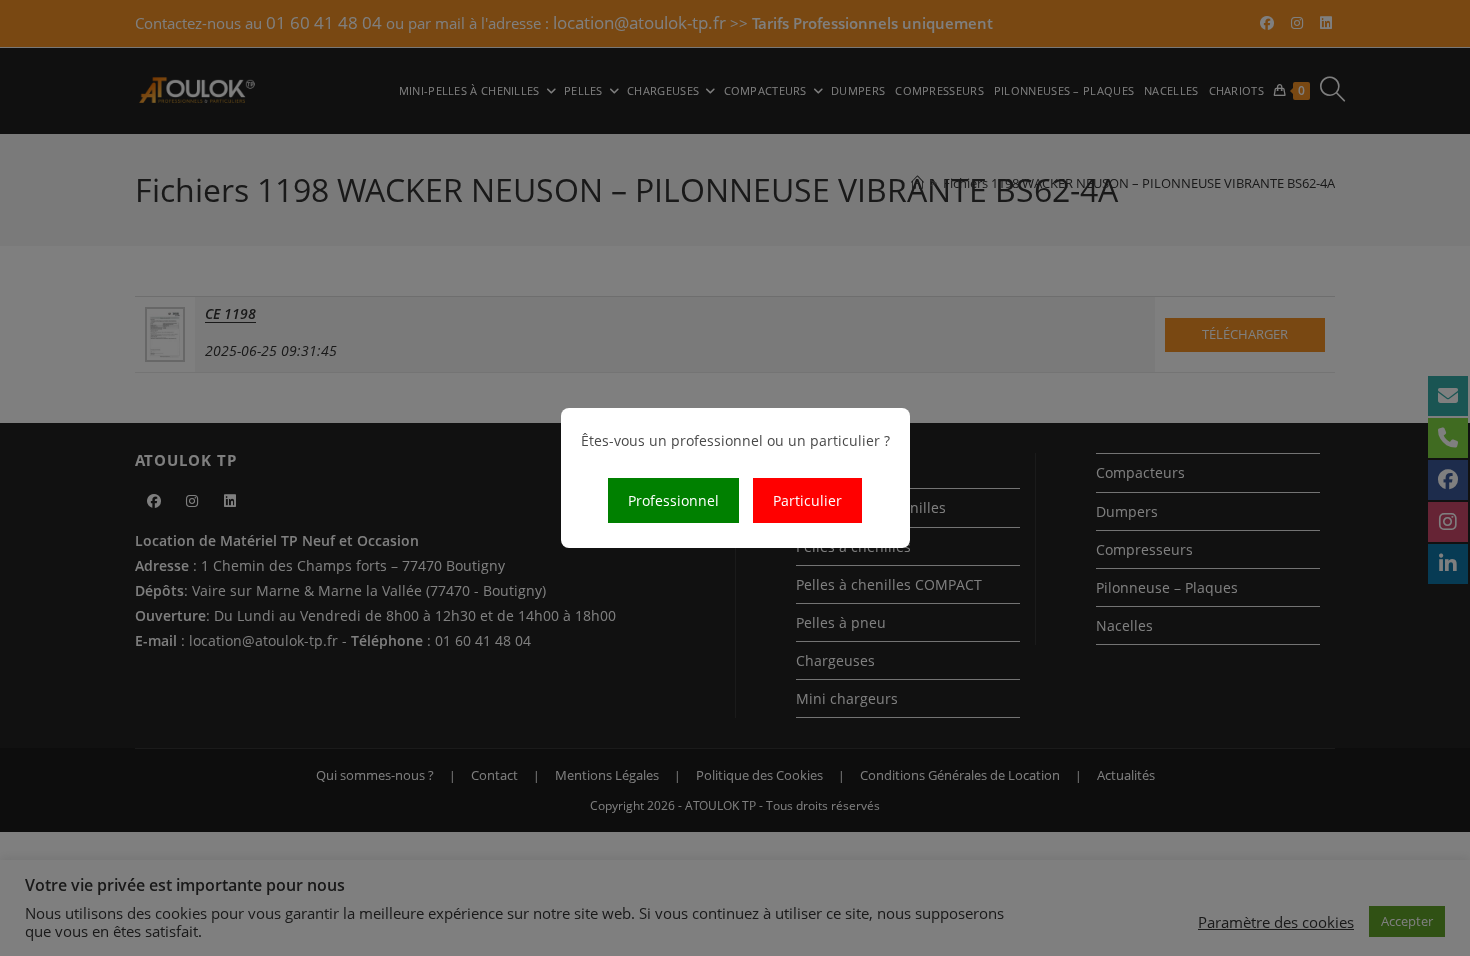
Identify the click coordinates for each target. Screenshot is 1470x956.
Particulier (807, 500)
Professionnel (673, 500)
